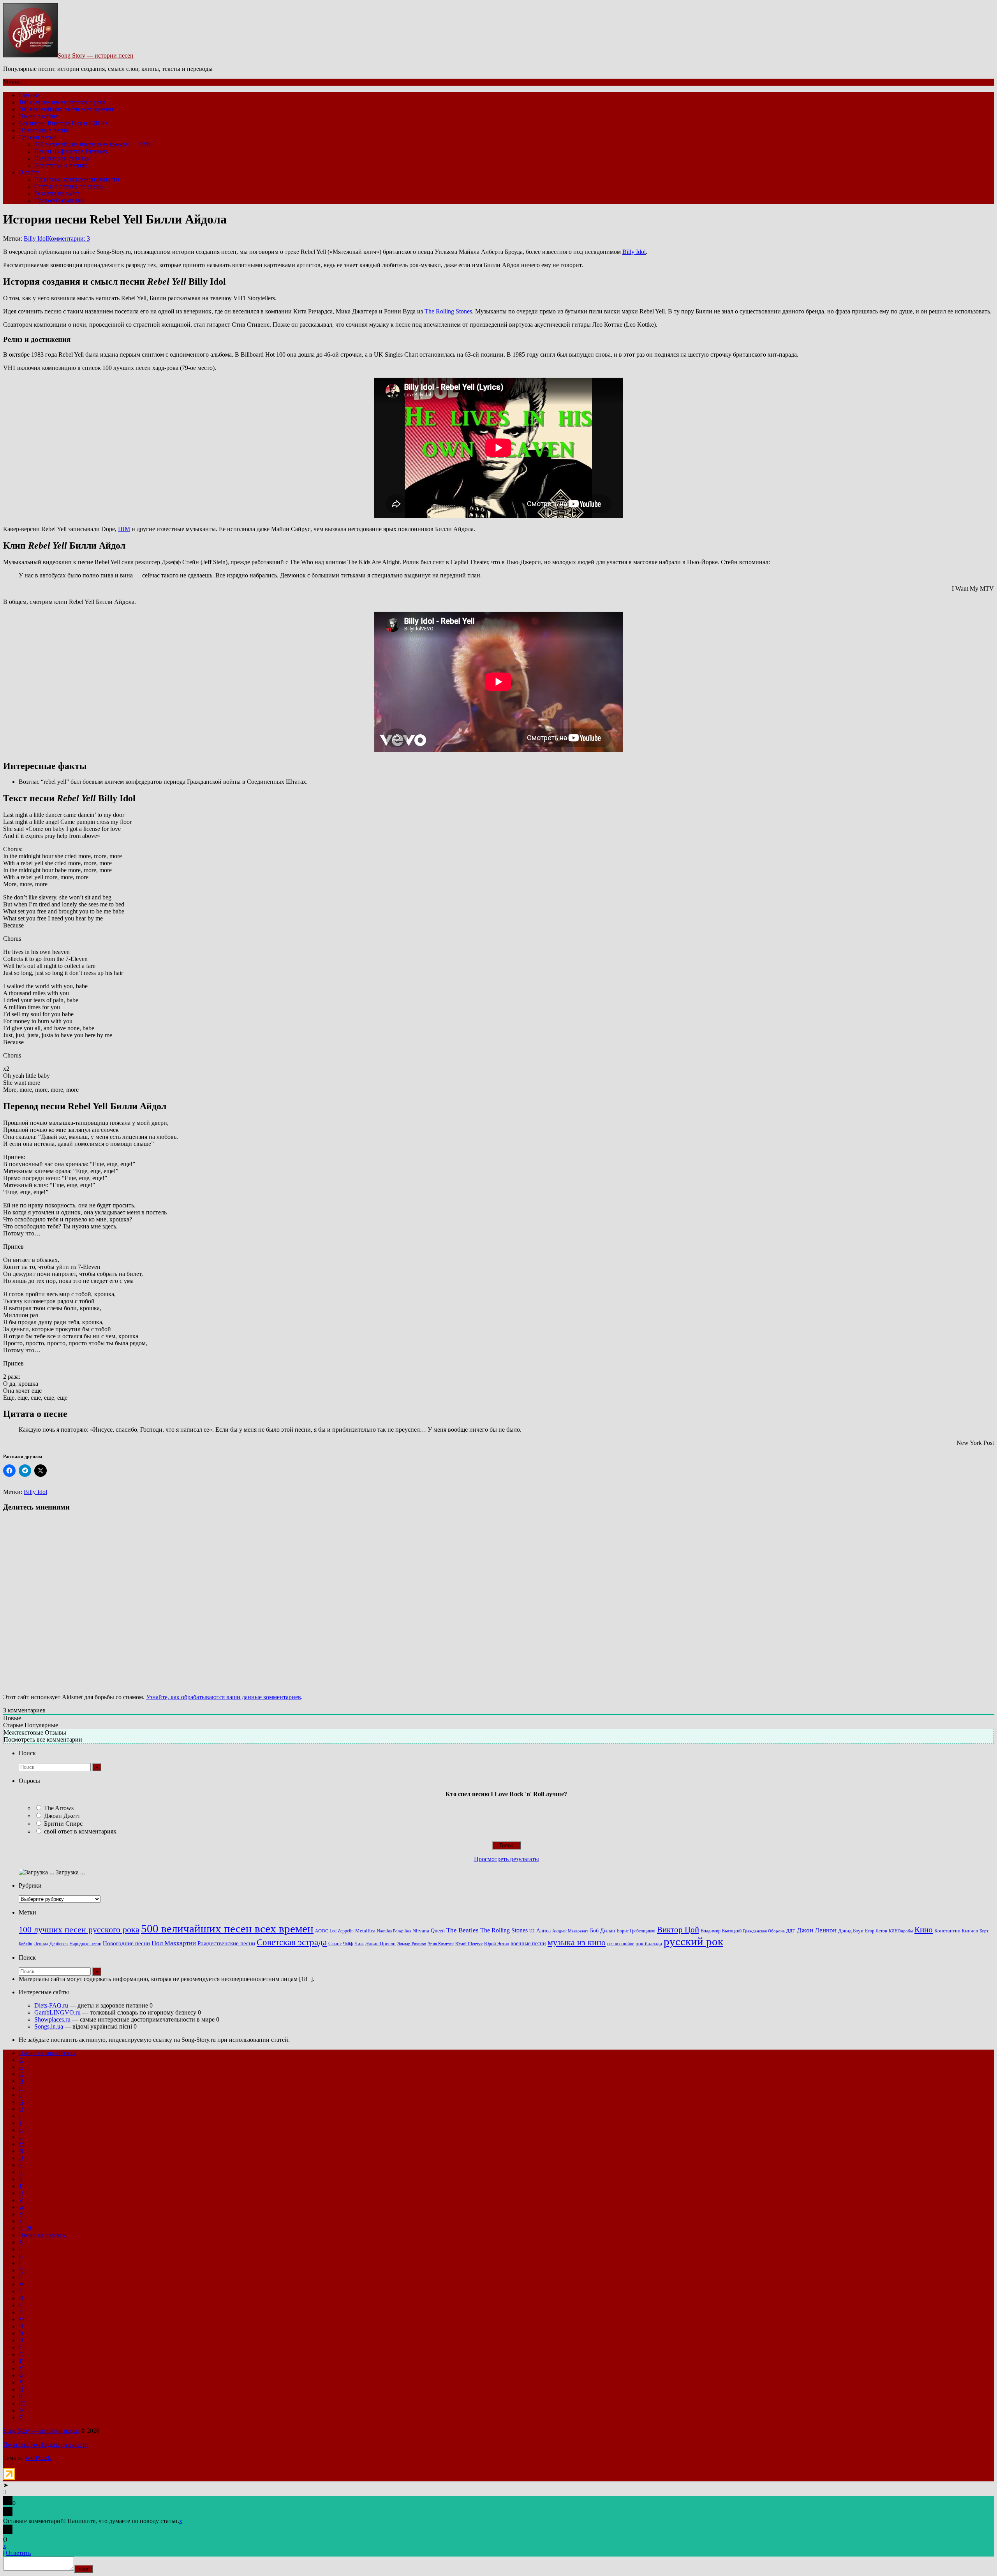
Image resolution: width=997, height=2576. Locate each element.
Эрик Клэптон (441, 1944)
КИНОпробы (901, 1931)
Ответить (18, 2553)
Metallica (365, 1931)
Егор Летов (876, 1931)
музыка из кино (577, 1943)
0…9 (25, 2228)
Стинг (335, 1944)
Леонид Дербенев (51, 1944)
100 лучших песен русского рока (62, 102)
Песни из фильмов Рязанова (71, 151)
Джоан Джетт (62, 1816)
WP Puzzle (38, 2458)
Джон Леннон (817, 1930)
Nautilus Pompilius (394, 1931)
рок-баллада (649, 1944)
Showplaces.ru (52, 2019)
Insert (84, 2569)
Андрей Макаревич (570, 1931)
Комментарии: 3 (69, 238)
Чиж (359, 1944)
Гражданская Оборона (764, 1931)
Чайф (348, 1944)
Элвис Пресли (380, 1943)
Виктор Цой (678, 1930)
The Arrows (59, 1808)
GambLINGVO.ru (57, 2012)
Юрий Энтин (497, 1944)
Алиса (543, 1930)
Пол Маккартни (174, 1943)
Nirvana (421, 1931)
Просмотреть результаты (506, 1859)
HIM (124, 529)
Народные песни (85, 1944)
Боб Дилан (603, 1930)
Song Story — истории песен (96, 55)
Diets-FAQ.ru (51, 2005)
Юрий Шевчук (469, 1944)
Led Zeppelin (342, 1931)
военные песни (528, 1943)
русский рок (693, 1941)
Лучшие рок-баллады (63, 158)
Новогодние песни (44, 130)
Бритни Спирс (63, 1824)
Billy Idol (35, 238)
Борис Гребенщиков (636, 1931)
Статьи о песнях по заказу (69, 186)
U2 (532, 1931)
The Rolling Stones (448, 311)
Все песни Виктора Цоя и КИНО (63, 123)
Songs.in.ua (49, 2026)
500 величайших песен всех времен (66, 109)
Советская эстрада (292, 1942)
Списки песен (37, 137)
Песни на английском (48, 2053)
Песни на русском (43, 2235)
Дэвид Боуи (851, 1931)
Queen (438, 1931)
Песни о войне (38, 116)
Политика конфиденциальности (77, 179)
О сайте (29, 172)
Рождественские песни (226, 1943)
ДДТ (791, 1931)
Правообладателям (59, 200)
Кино (924, 1930)
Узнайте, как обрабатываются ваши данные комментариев (224, 1697)
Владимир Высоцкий (721, 1931)
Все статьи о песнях (61, 165)
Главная (29, 95)
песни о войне (621, 1944)
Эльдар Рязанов (412, 1944)
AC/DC (321, 1931)
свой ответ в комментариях (80, 1831)
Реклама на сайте (57, 193)
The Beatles (462, 1930)
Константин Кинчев (956, 1931)
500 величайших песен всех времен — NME (93, 144)
